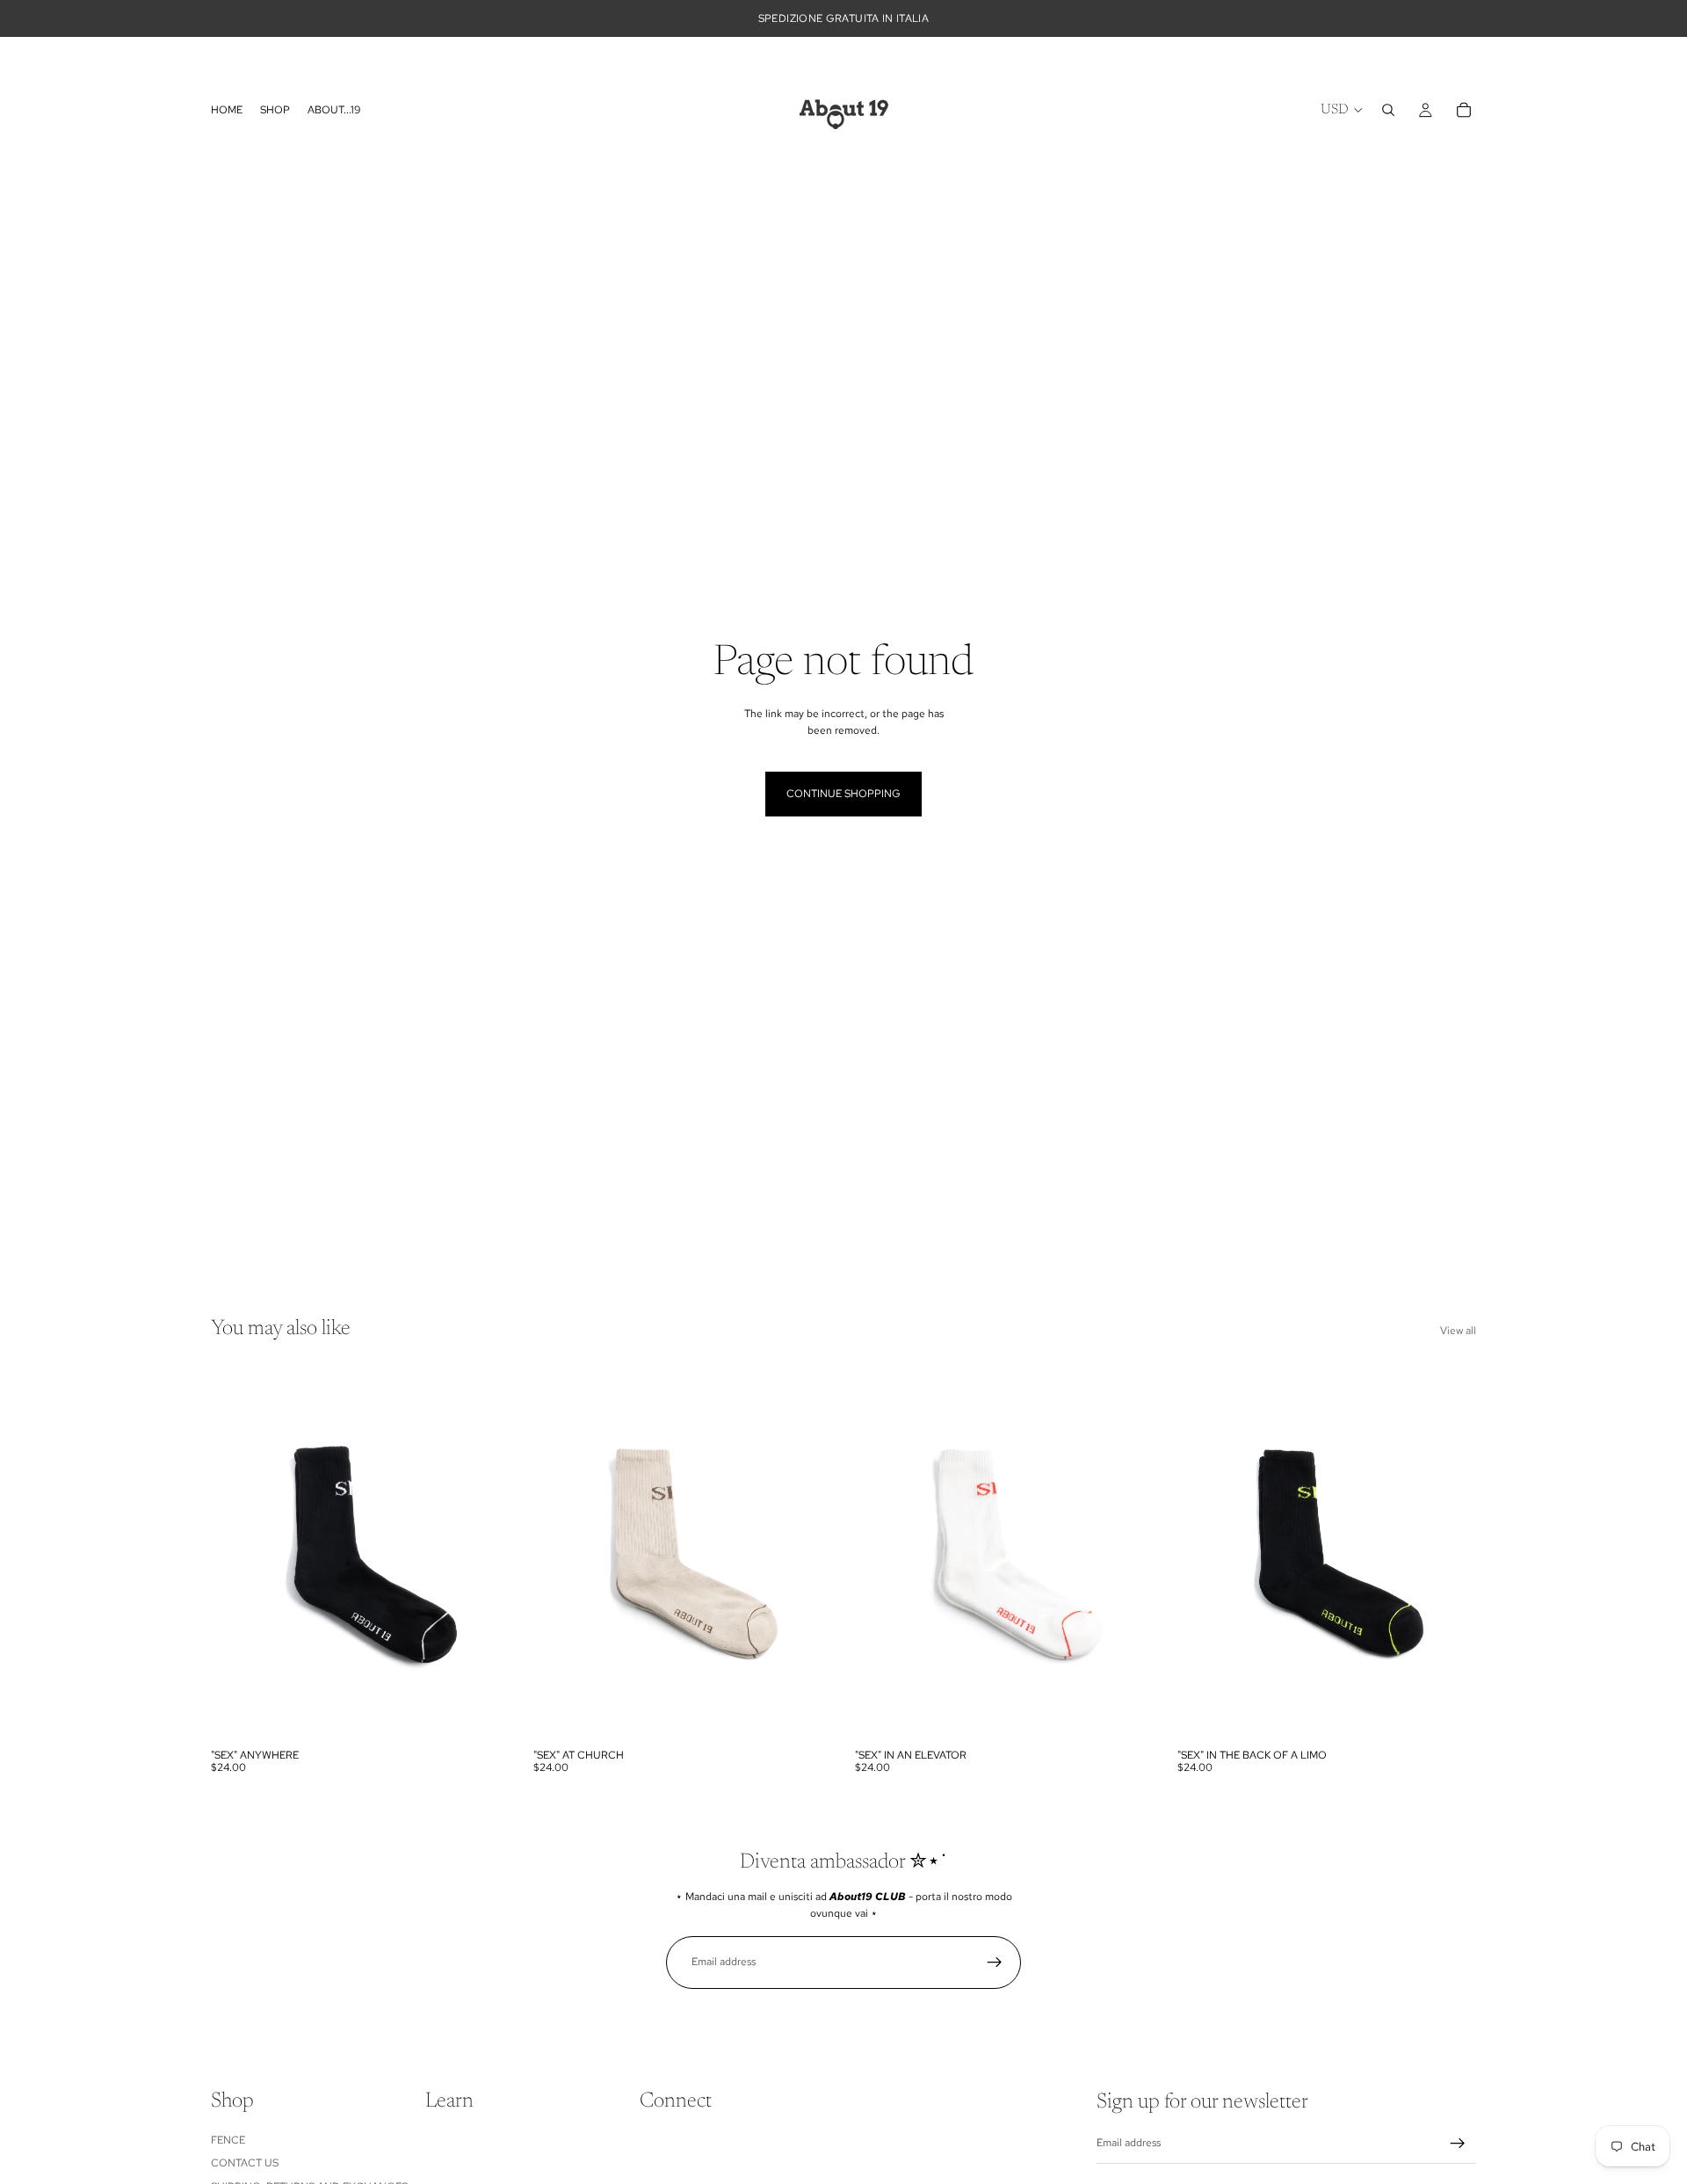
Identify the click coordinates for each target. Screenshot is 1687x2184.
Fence (228, 2140)
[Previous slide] (237, 1552)
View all (1458, 1331)
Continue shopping (843, 794)
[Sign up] (995, 1963)
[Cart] (1464, 110)
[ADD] (483, 1713)
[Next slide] (484, 1552)
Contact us (245, 2163)
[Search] (1388, 110)
